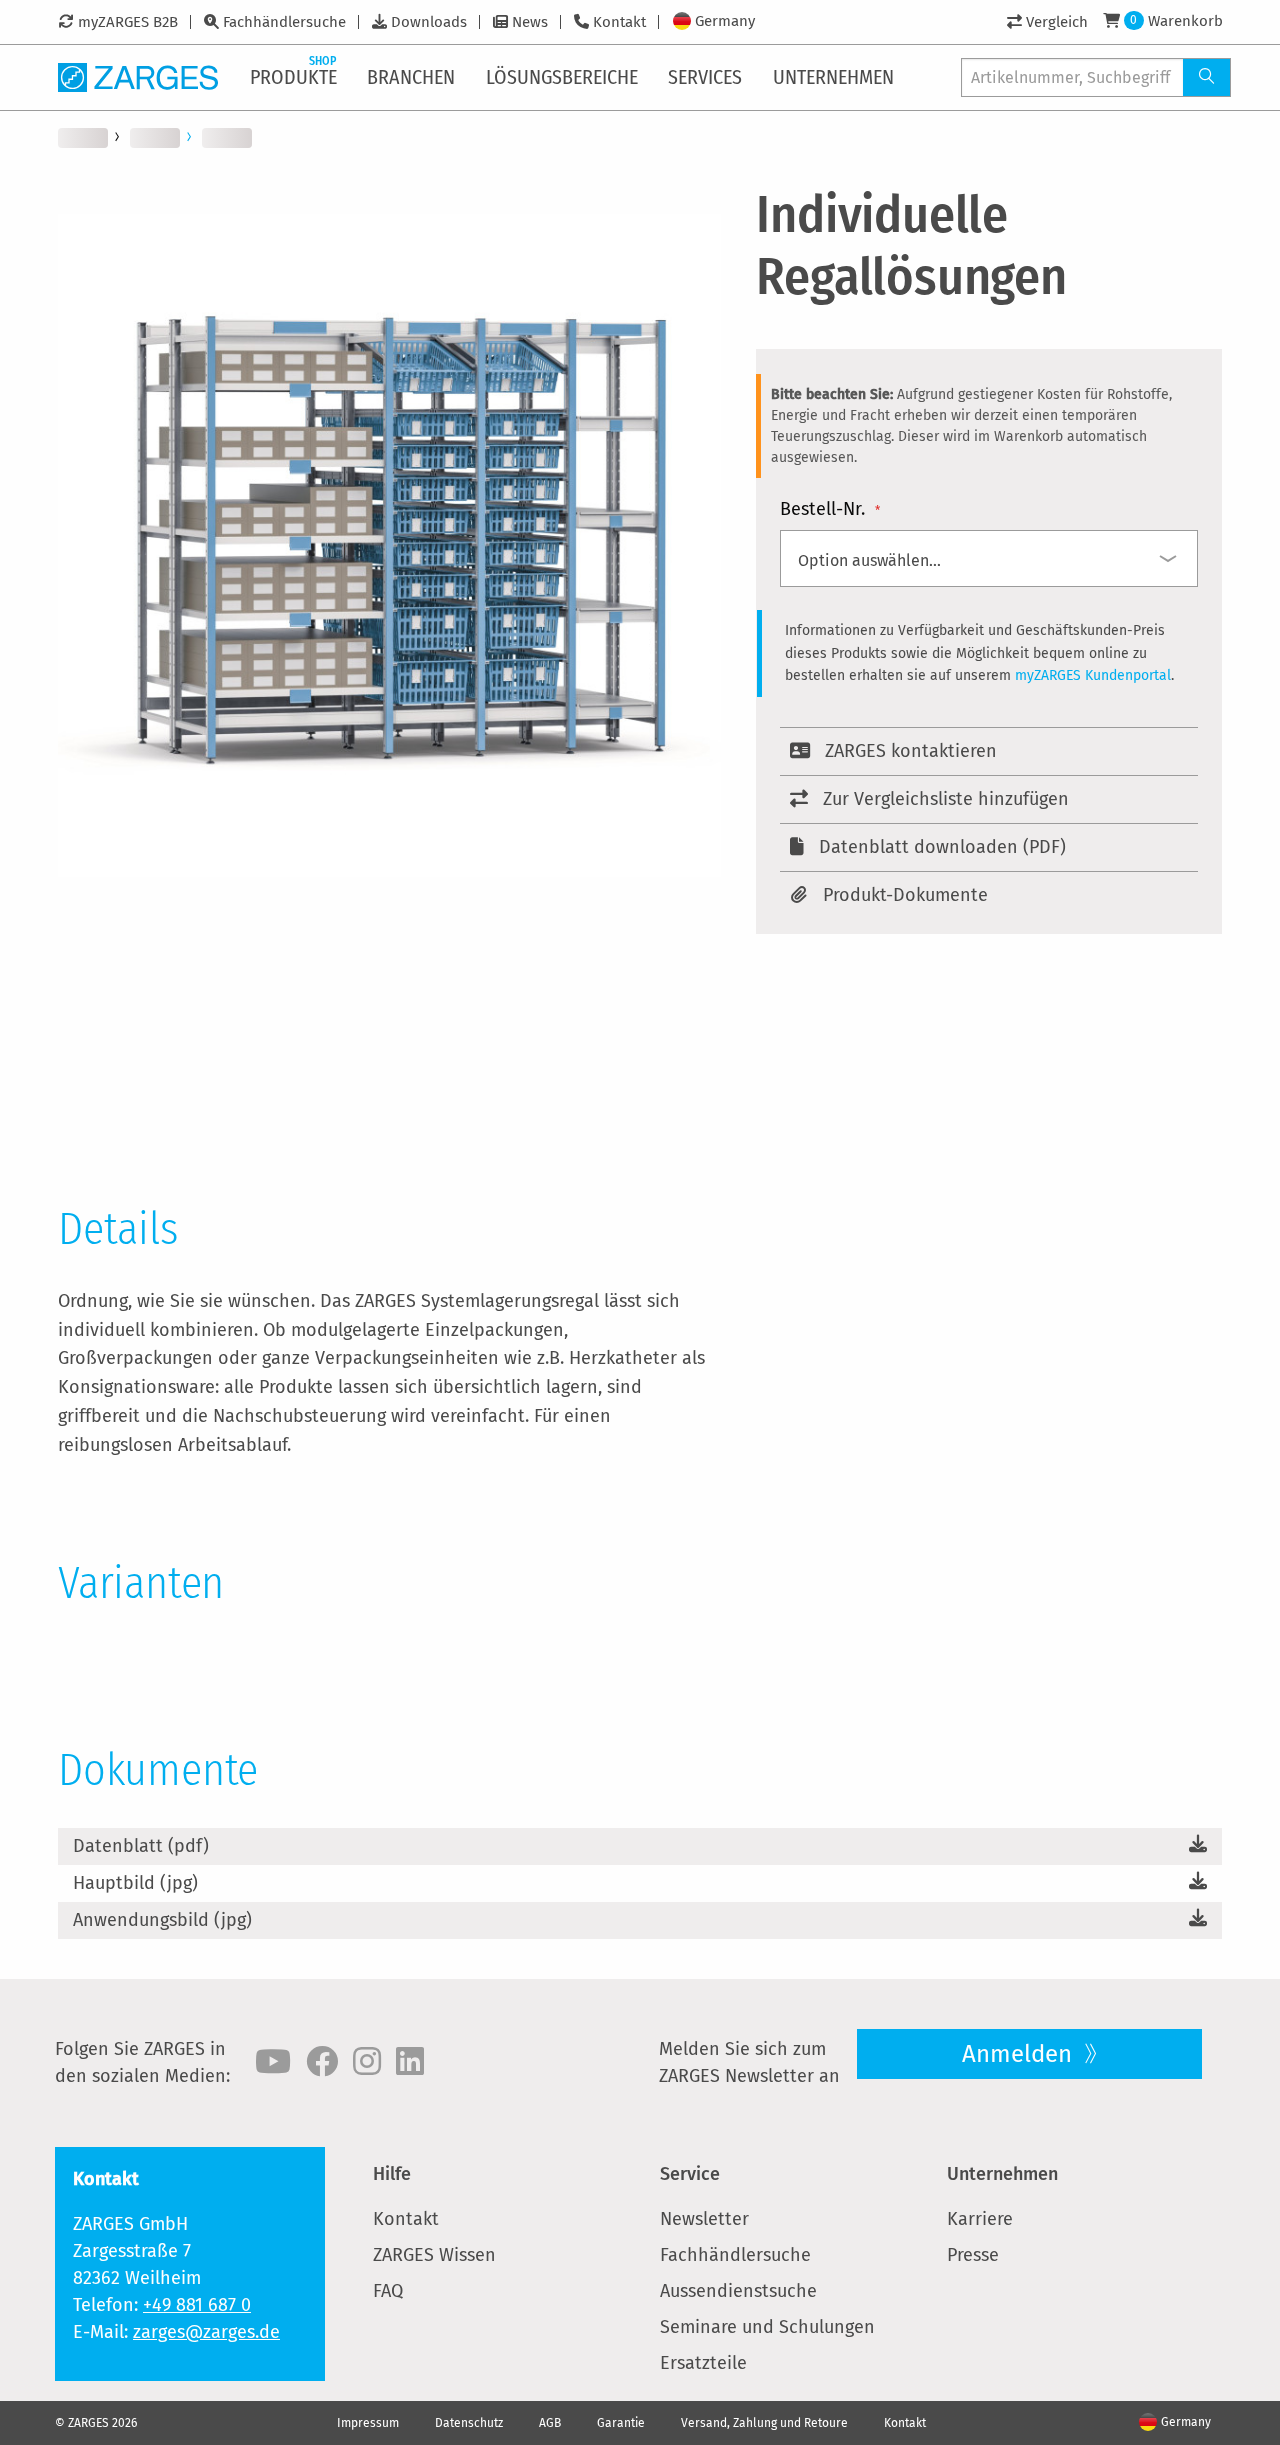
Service (690, 2174)
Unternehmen (1002, 2174)
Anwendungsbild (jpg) (162, 1920)
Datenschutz (469, 2423)
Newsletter (704, 2219)
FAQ (388, 2291)
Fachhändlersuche (284, 22)
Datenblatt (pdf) (141, 1846)
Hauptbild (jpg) (135, 1883)
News (530, 22)
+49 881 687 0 (197, 2305)
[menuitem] (295, 77)
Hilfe (392, 2174)
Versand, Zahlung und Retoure (764, 2423)
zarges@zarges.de (206, 2332)
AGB (550, 2423)
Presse (973, 2255)
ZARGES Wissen (434, 2255)
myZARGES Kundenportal (1093, 675)
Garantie (621, 2423)
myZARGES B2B (128, 22)
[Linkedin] (410, 2062)
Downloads (429, 22)
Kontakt (619, 22)
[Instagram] (367, 2062)
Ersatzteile (703, 2363)
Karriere (980, 2219)
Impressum (368, 2423)
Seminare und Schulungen (767, 2327)
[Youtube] (273, 2062)
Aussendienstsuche (738, 2291)
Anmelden (1020, 2054)
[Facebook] (322, 2062)
